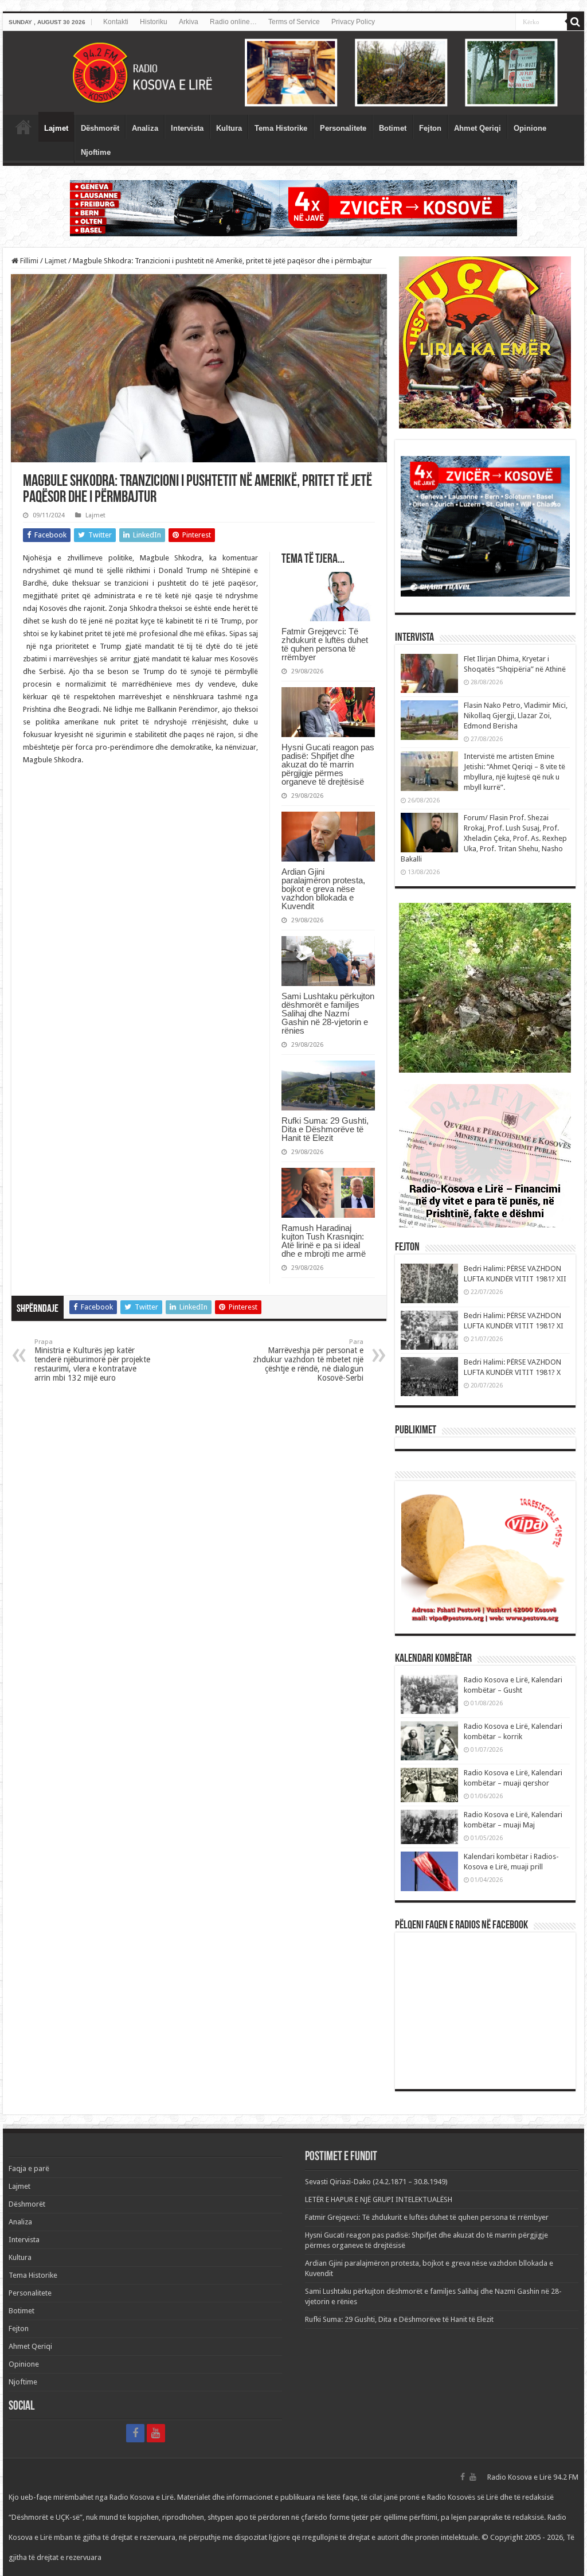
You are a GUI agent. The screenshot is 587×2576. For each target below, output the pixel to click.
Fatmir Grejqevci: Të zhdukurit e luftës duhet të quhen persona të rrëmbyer (325, 644)
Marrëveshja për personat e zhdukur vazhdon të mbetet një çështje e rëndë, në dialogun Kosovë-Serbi (308, 1360)
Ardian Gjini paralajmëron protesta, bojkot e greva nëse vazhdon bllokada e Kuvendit (323, 889)
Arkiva (189, 22)
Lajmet (56, 128)
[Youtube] (156, 2433)
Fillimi (28, 261)
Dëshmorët (100, 128)
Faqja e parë (24, 127)
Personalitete (343, 128)
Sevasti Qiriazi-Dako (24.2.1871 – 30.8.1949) (376, 2182)
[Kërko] (576, 22)
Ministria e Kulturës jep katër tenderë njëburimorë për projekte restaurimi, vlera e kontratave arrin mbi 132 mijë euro (92, 1360)
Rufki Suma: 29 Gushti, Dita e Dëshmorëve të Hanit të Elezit (325, 1129)
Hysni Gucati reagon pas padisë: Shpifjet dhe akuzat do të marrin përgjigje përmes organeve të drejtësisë (328, 764)
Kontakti (116, 22)
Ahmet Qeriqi (478, 128)
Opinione (530, 128)
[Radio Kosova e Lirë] (293, 73)
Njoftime (96, 152)
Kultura (229, 128)
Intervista (187, 128)
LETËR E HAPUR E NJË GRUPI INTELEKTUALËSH (379, 2199)
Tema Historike (281, 128)
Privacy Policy (353, 22)
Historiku (154, 22)
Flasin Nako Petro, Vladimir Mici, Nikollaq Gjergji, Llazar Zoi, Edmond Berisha (516, 716)
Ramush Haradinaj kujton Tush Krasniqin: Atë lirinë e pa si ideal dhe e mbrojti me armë (324, 1241)
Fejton (430, 128)
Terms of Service (294, 22)
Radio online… (233, 22)
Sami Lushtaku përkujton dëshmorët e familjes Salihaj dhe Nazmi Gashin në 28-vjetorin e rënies (328, 1013)
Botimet (393, 128)
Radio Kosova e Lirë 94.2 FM (533, 2477)
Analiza (145, 128)
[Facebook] (135, 2433)
